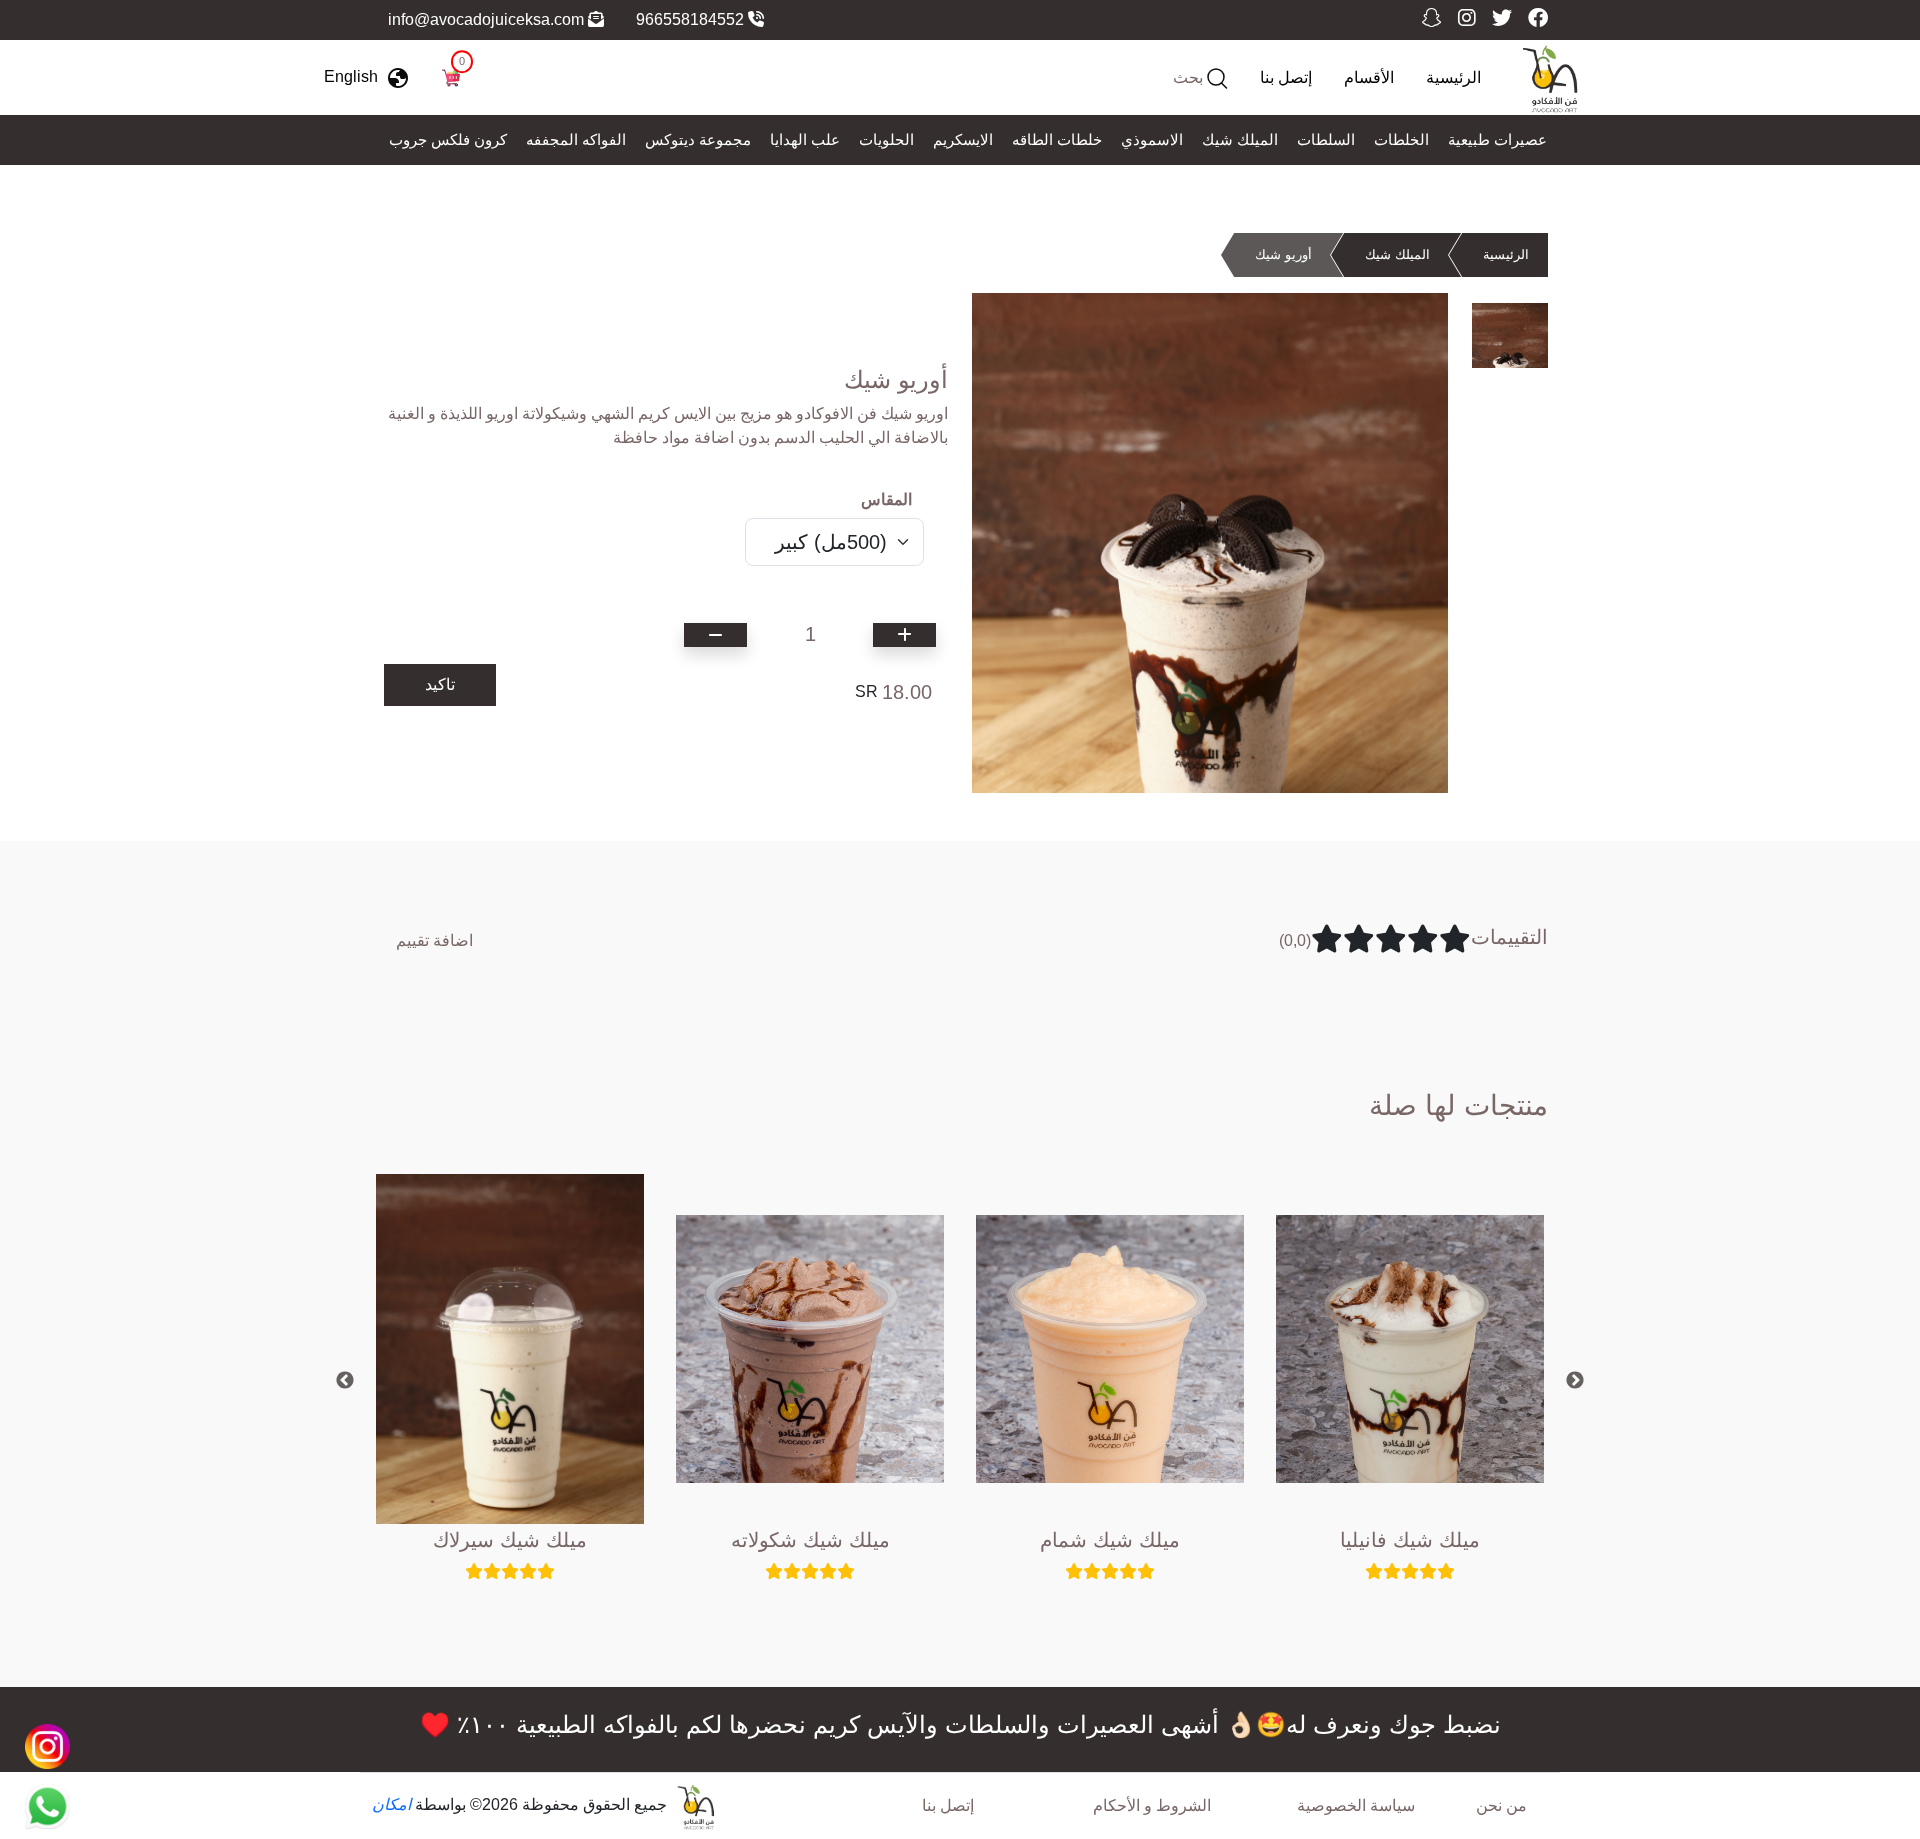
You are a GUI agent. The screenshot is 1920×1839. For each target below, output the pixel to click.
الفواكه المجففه (576, 139)
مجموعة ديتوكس (698, 139)
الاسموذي (1152, 139)
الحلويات (886, 139)
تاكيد (440, 684)
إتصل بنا (1286, 77)
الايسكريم (963, 139)
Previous (345, 1381)
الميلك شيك (1240, 139)
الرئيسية (1453, 77)
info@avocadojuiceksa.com (488, 19)
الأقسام (1369, 77)
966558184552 (692, 19)
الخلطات (1401, 139)
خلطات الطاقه (1057, 139)
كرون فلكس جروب (448, 139)
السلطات (1326, 139)
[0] (451, 76)
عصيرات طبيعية (1497, 139)
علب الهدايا (805, 139)
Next (1575, 1381)
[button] (371, 77)
